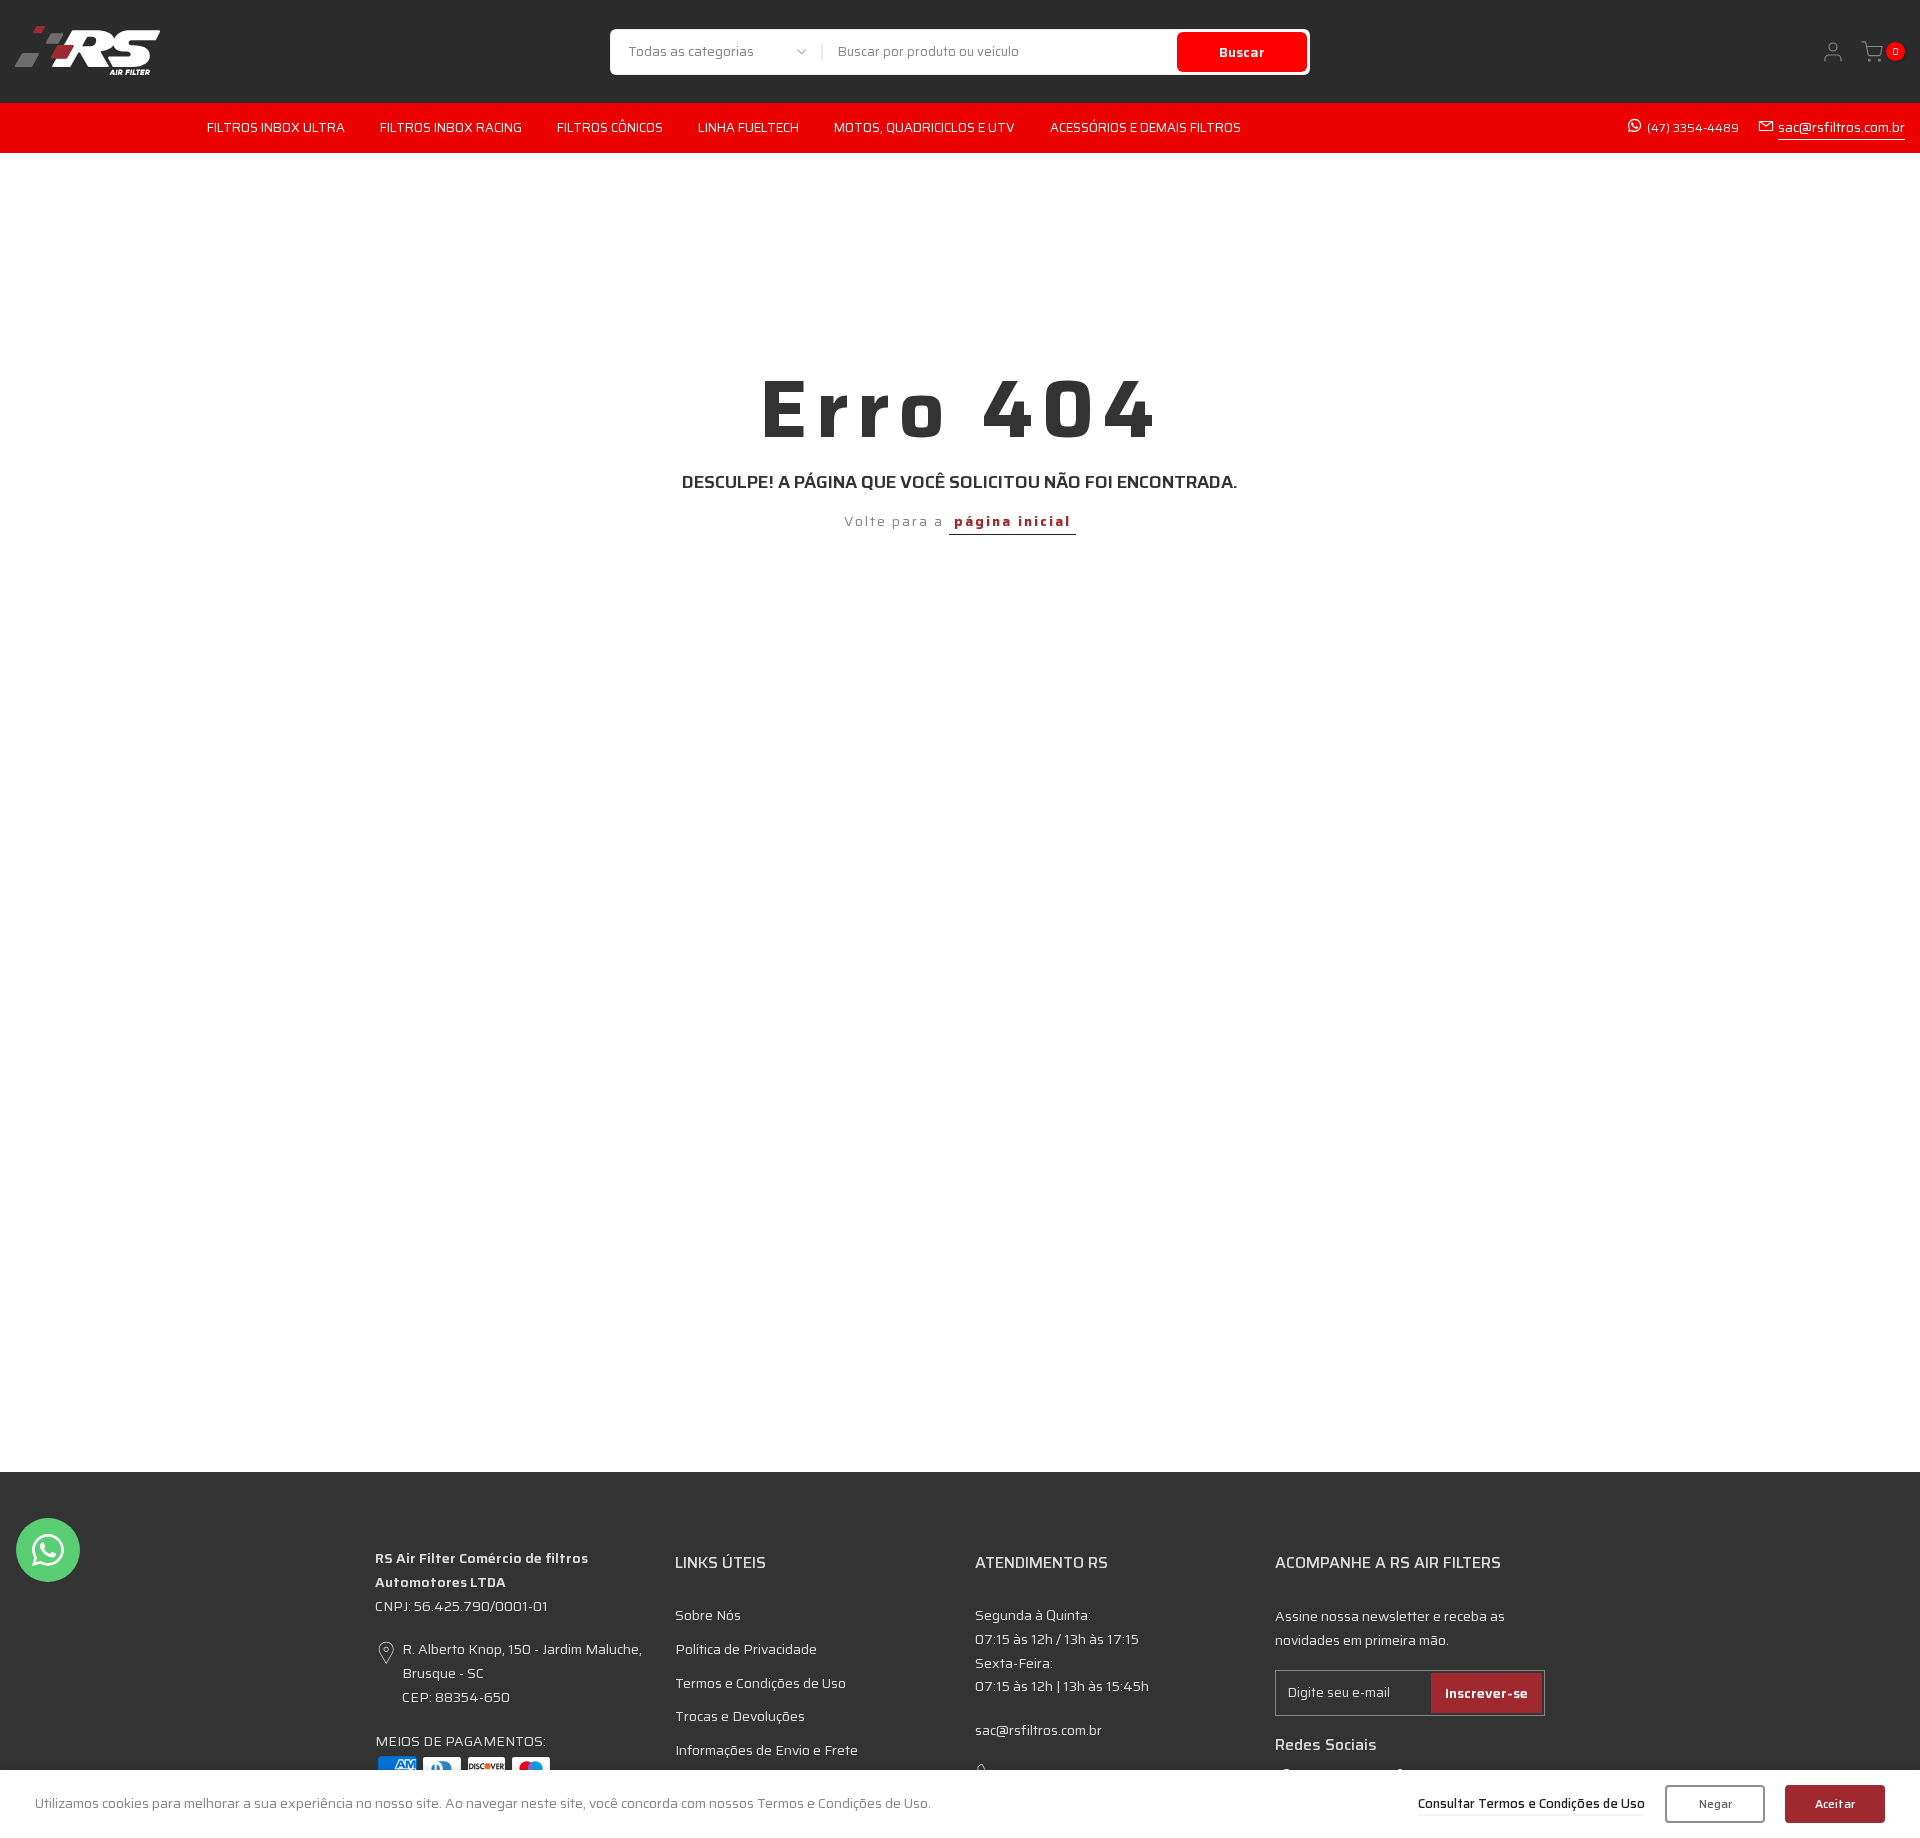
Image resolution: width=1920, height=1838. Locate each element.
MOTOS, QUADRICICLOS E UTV (924, 127)
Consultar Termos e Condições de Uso (1531, 1803)
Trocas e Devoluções (740, 1716)
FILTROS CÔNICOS (610, 127)
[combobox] (1000, 52)
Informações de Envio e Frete (766, 1750)
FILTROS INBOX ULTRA (276, 127)
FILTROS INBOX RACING (451, 127)
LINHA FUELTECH (748, 127)
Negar (1715, 1803)
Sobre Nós (708, 1615)
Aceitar (1835, 1803)
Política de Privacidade (746, 1649)
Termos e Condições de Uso (760, 1683)
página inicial (1012, 521)
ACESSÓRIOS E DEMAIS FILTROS (1145, 127)
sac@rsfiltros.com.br (1841, 127)
